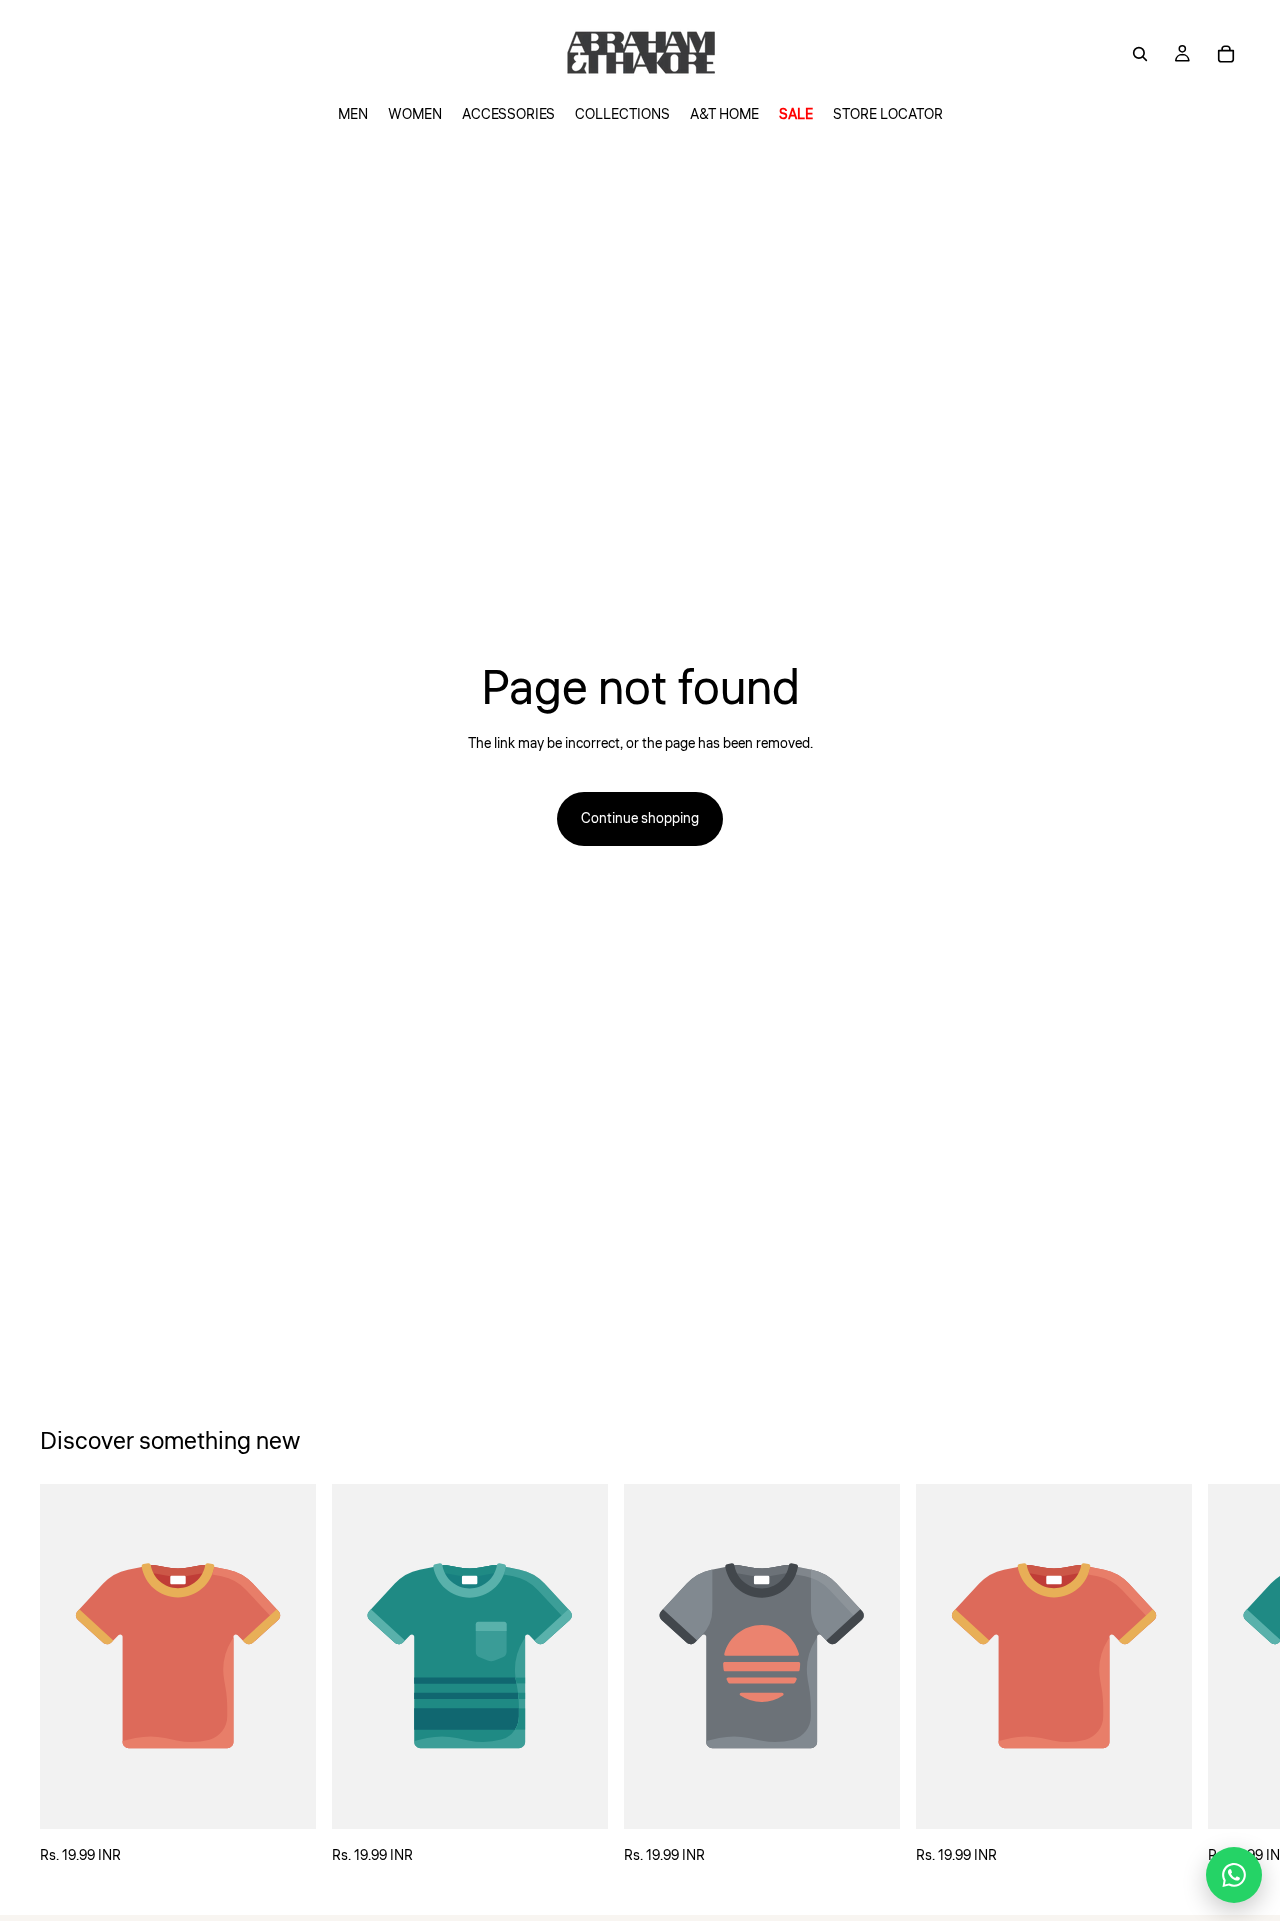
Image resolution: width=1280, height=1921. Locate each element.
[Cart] (1226, 54)
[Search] (1140, 54)
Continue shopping (640, 819)
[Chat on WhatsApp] (1234, 1875)
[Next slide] (1218, 1675)
